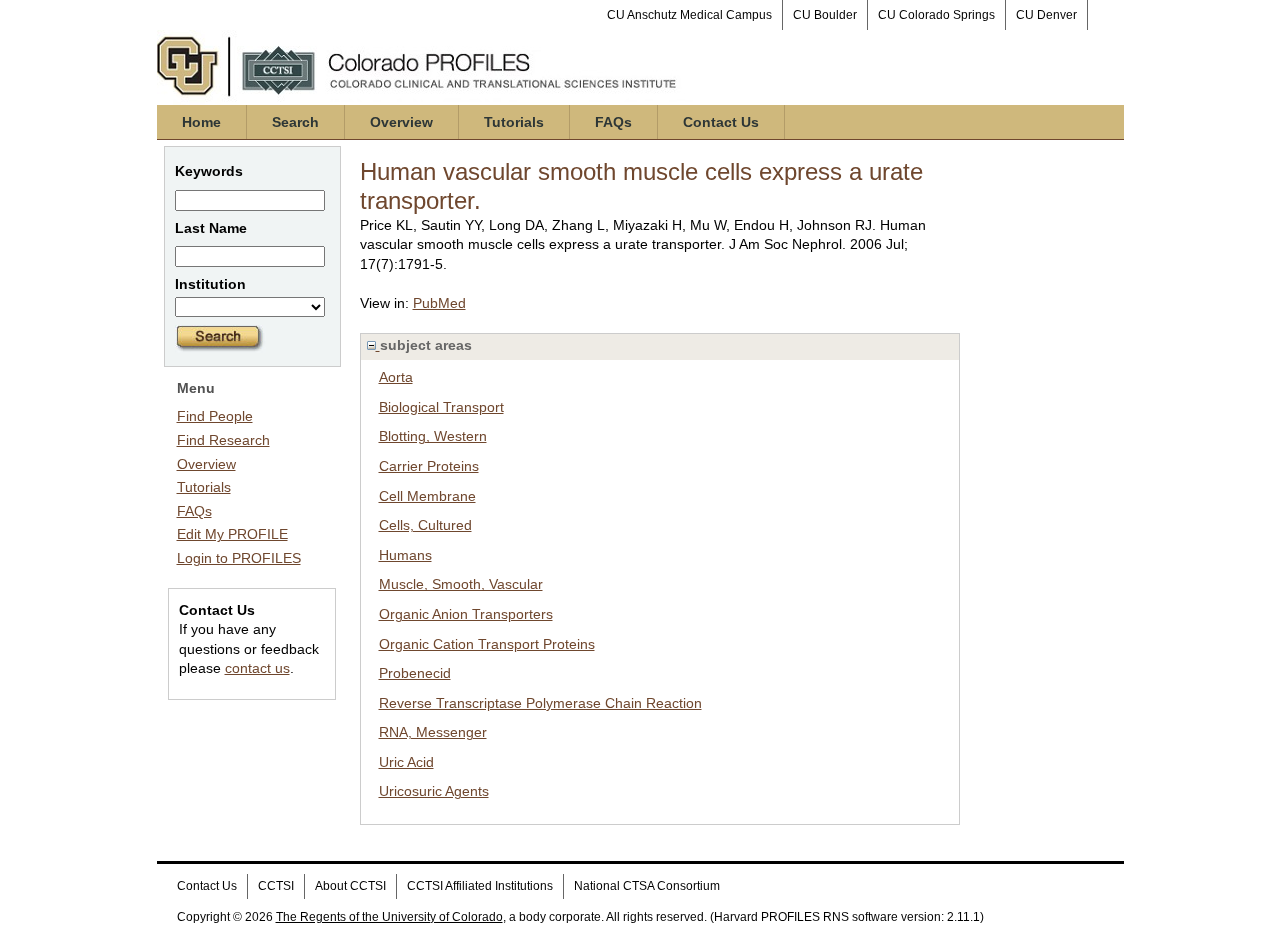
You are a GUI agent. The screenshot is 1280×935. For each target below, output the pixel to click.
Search (295, 122)
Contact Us (721, 122)
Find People (215, 416)
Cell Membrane (427, 496)
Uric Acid (406, 762)
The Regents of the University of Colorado (389, 917)
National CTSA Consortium (647, 886)
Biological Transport (441, 407)
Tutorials (514, 122)
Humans (405, 555)
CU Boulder (825, 15)
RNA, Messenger (433, 732)
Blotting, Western (433, 436)
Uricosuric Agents (434, 791)
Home (201, 122)
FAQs (613, 122)
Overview (401, 122)
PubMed (439, 303)
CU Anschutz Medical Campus (689, 15)
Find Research (223, 440)
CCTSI (276, 886)
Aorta (396, 377)
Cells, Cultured (425, 525)
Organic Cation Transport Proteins (487, 644)
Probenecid (415, 673)
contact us (257, 668)
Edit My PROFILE (232, 534)
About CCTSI (350, 886)
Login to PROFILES (239, 558)
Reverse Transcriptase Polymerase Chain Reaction (540, 703)
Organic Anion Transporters (466, 614)
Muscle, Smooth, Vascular (461, 584)
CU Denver (1046, 15)
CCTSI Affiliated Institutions (480, 886)
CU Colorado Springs (936, 15)
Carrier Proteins (429, 466)
